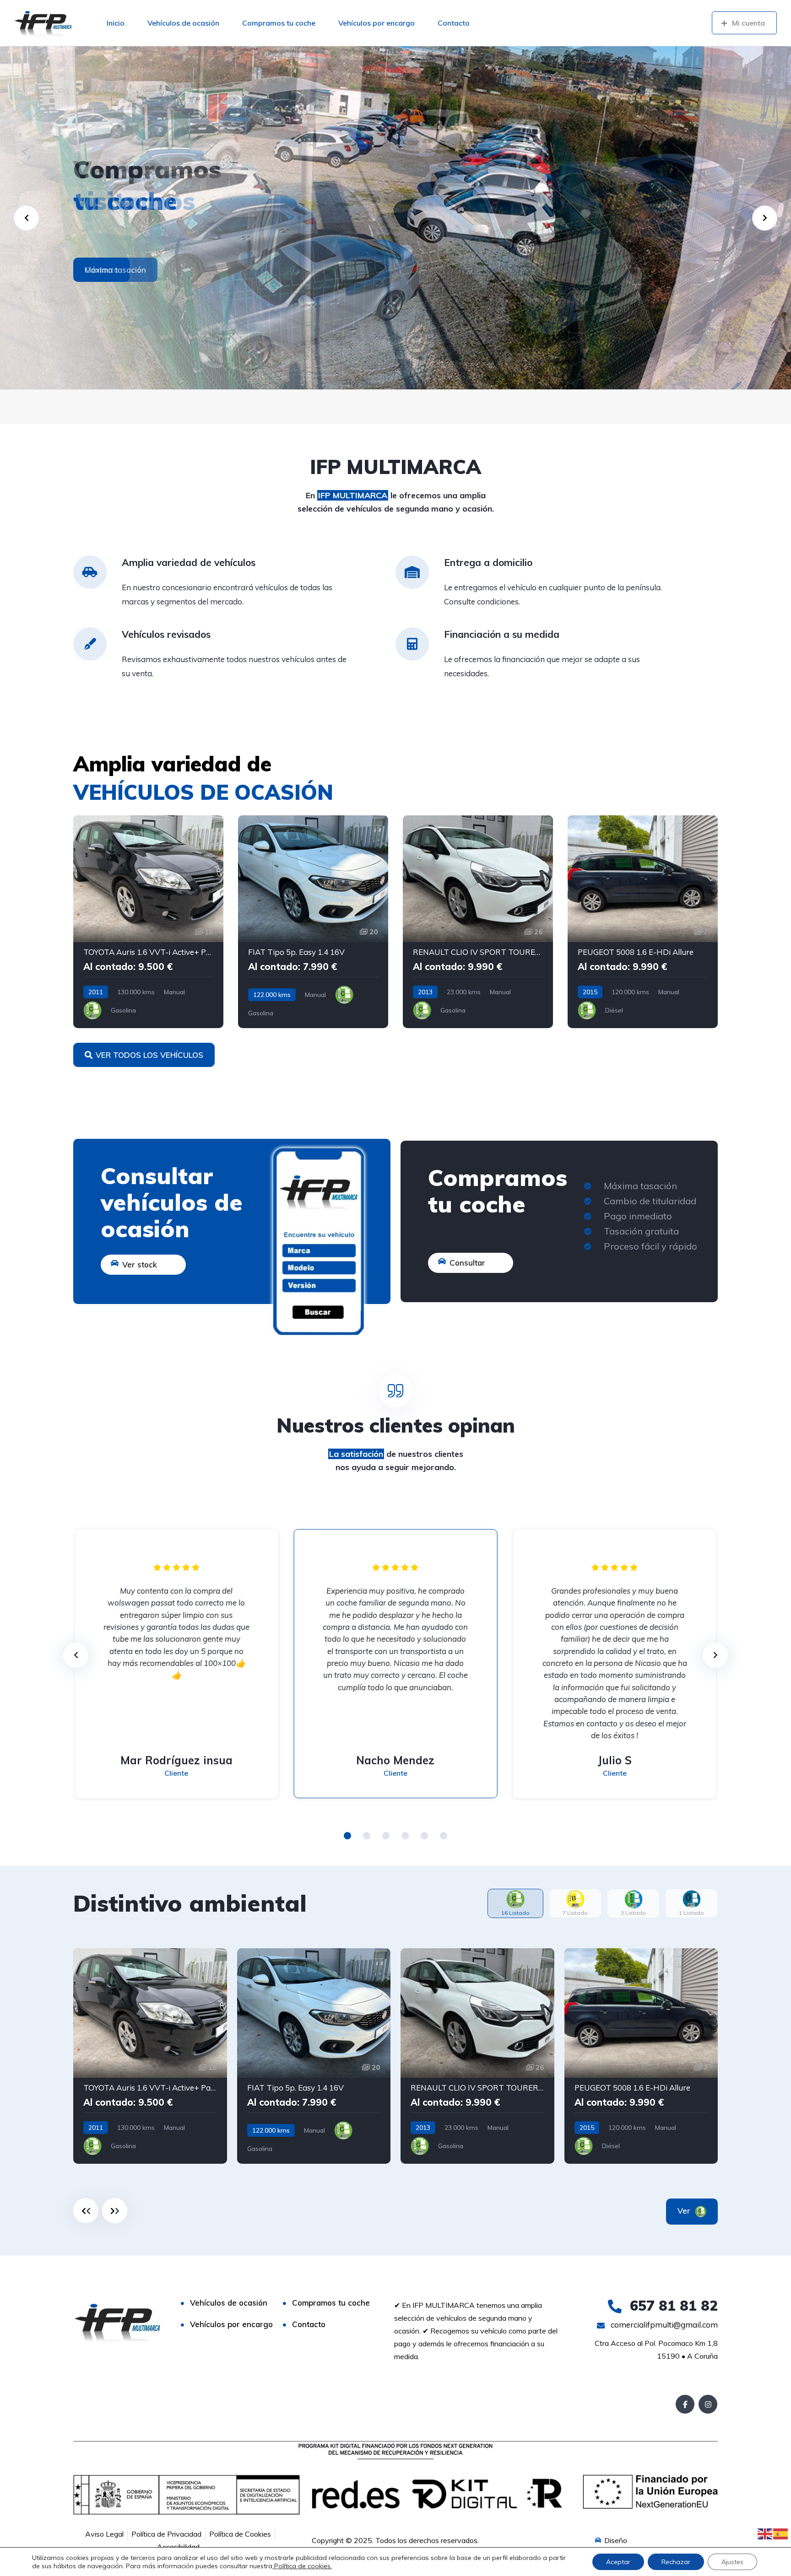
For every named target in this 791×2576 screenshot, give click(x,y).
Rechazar (676, 2562)
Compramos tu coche (279, 23)
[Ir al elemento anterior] (86, 2211)
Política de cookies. (302, 2566)
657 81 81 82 (672, 2306)
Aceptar (618, 2562)
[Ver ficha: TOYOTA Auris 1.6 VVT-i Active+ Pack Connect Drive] (148, 922)
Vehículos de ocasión (183, 23)
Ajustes (732, 2562)
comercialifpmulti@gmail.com (663, 2325)
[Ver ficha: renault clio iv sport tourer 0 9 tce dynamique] (478, 922)
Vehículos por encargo (377, 23)
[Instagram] (708, 2404)
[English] (765, 2533)
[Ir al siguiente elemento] (115, 2211)
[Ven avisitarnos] (395, 218)
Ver (685, 2211)
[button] (347, 1836)
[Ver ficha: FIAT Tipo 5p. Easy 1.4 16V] (313, 922)
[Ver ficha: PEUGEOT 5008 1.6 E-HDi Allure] (643, 922)
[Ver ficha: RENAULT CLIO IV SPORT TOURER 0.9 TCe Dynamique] (477, 2056)
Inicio (116, 23)
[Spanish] (781, 2533)
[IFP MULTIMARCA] (43, 23)
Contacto (454, 23)
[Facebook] (685, 2404)
